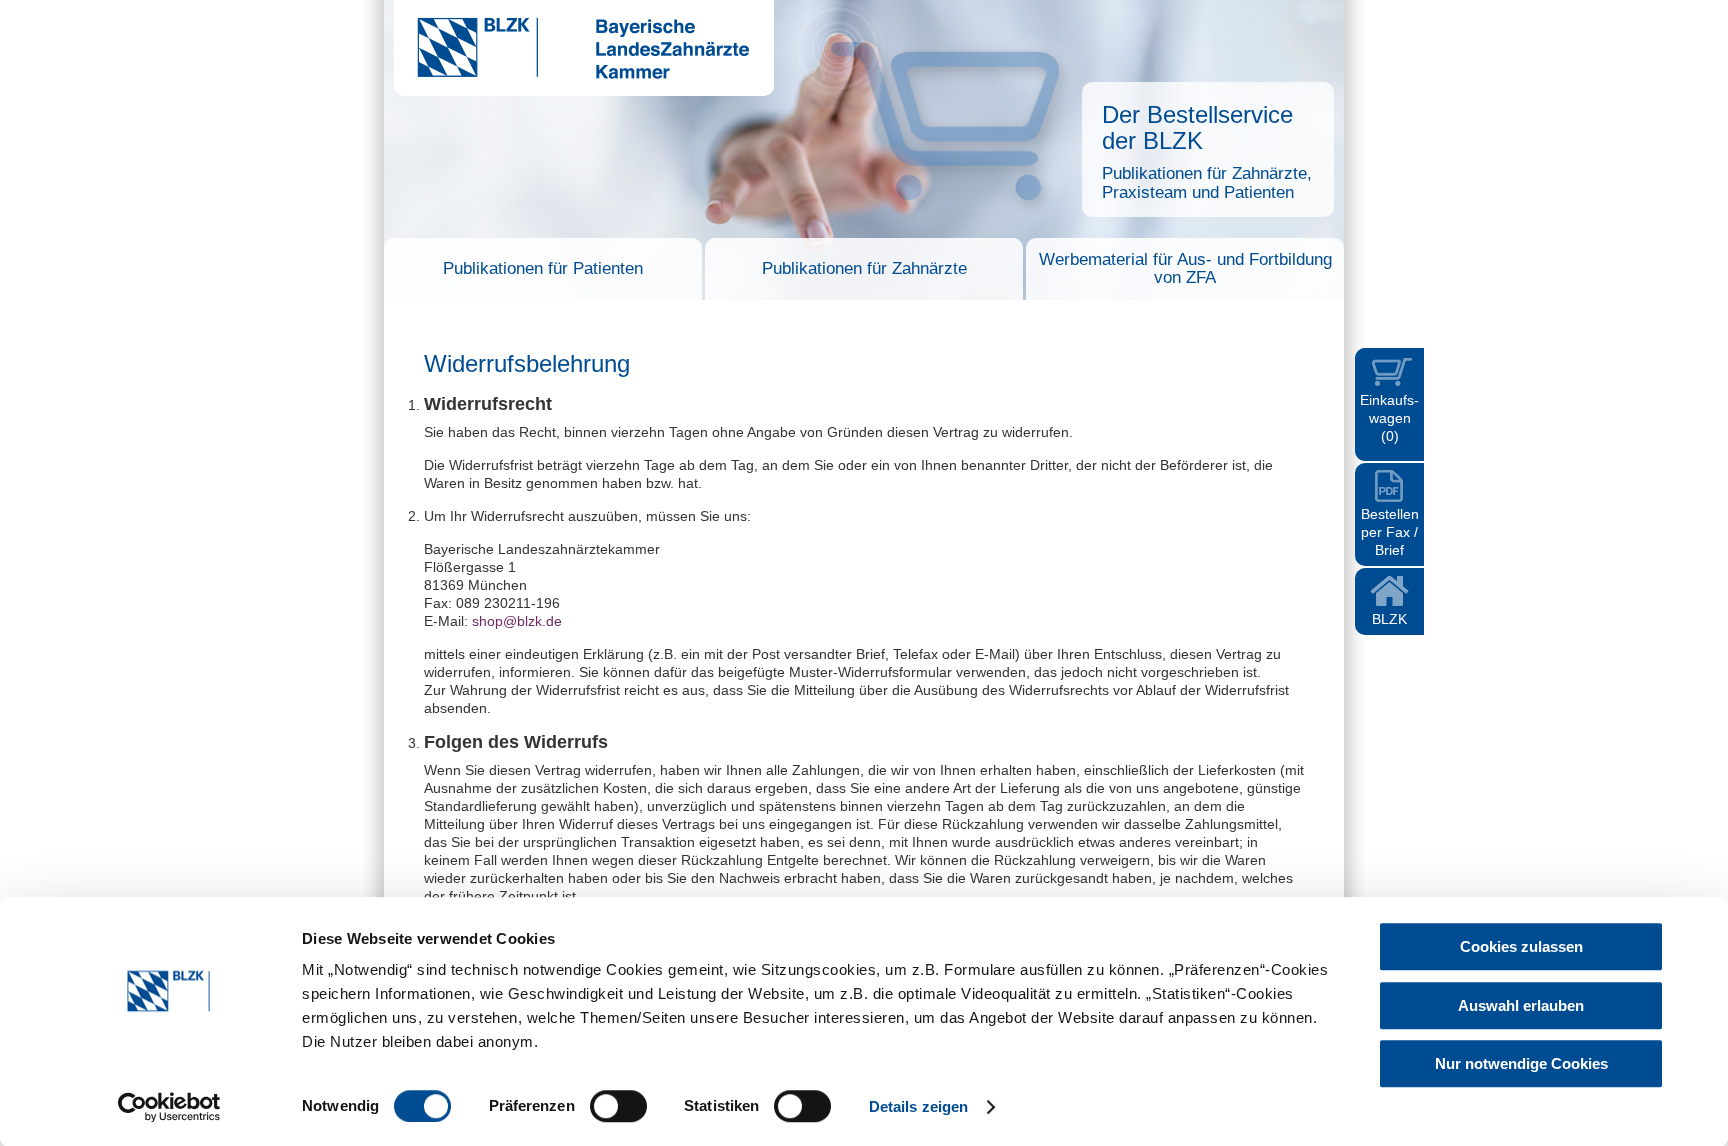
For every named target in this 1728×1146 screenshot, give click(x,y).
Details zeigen (918, 1106)
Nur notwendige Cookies (1521, 1063)
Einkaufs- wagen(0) (1389, 418)
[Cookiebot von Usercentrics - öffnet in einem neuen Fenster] (169, 1107)
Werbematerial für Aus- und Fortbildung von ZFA (1185, 268)
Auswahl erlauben (1521, 1005)
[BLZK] (571, 74)
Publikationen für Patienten (543, 268)
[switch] (618, 1106)
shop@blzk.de (517, 621)
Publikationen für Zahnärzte (864, 268)
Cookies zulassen (1521, 946)
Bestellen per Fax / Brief (1390, 532)
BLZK (1389, 619)
